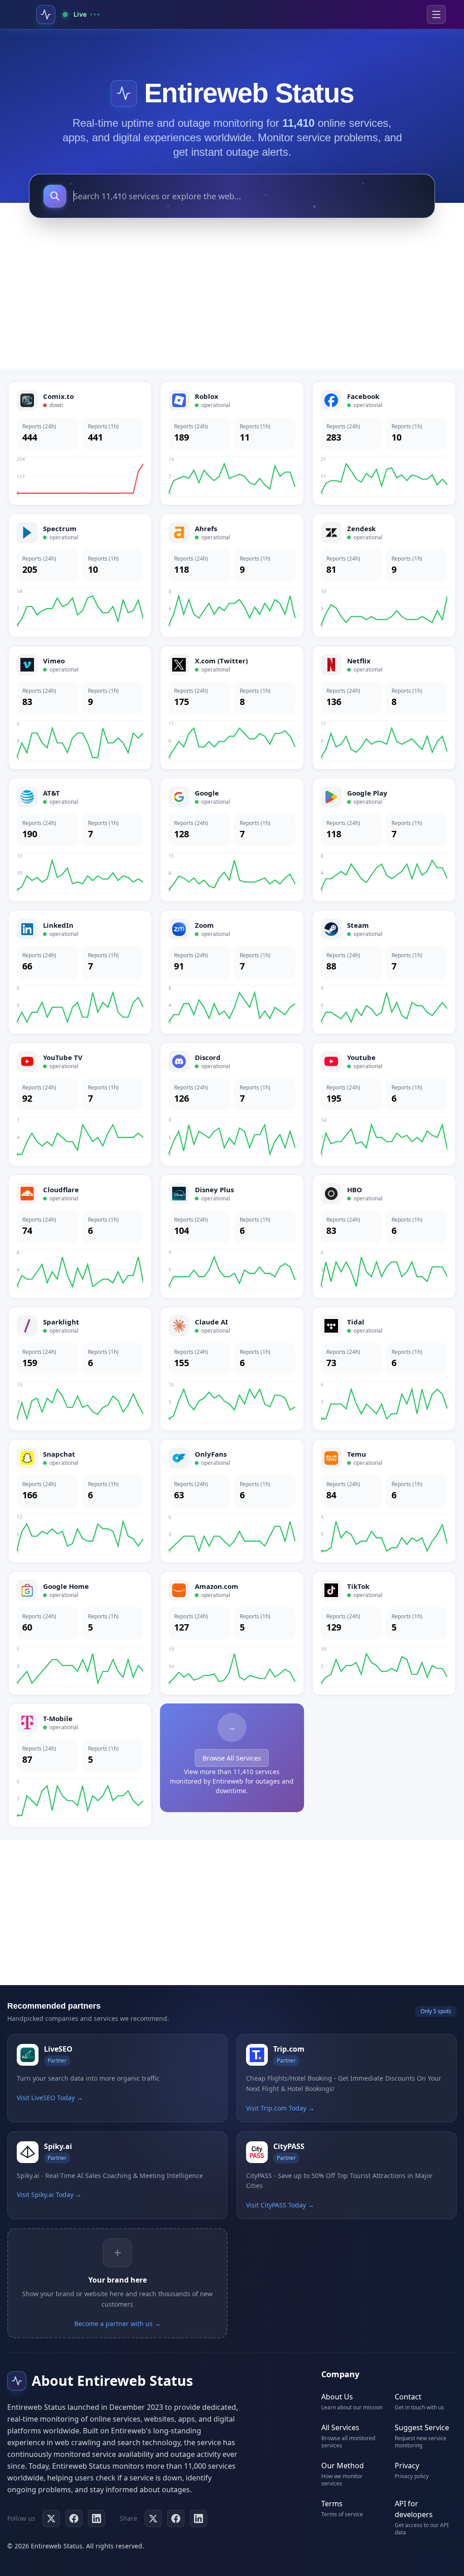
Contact (408, 2397)
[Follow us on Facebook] (74, 2518)
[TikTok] (384, 1633)
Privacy (407, 2466)
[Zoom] (232, 972)
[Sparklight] (80, 1369)
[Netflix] (384, 708)
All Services (340, 2427)
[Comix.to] (80, 443)
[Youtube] (384, 1104)
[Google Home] (80, 1633)
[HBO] (384, 1237)
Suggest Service (422, 2427)
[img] (124, 93)
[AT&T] (80, 840)
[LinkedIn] (80, 972)
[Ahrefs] (232, 576)
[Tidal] (384, 1369)
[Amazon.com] (232, 1633)
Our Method (343, 2466)
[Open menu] (436, 14)
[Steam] (384, 972)
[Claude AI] (232, 1369)
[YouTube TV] (80, 1104)
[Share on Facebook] (176, 2518)
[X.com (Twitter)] (232, 708)
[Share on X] (153, 2518)
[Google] (232, 840)
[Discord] (232, 1104)
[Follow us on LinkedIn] (97, 2518)
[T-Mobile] (80, 1765)
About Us (337, 2397)
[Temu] (384, 1501)
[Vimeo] (80, 708)
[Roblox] (232, 443)
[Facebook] (384, 443)
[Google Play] (384, 840)
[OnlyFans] (232, 1501)
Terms (332, 2504)
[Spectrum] (80, 576)
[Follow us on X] (51, 2518)
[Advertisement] (232, 296)
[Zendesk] (384, 576)
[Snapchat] (80, 1501)
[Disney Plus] (232, 1237)
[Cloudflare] (80, 1237)
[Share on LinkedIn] (198, 2518)
